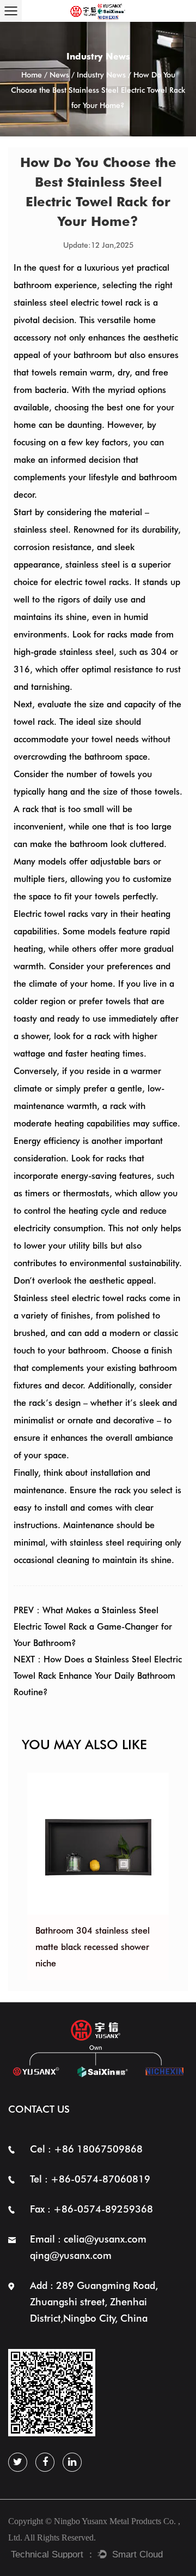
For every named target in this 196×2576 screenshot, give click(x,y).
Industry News (101, 75)
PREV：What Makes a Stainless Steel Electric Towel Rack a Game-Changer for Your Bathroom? (93, 1627)
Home (32, 75)
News (59, 75)
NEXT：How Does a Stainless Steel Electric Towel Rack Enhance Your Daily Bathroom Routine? (98, 1676)
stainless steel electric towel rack (78, 303)
